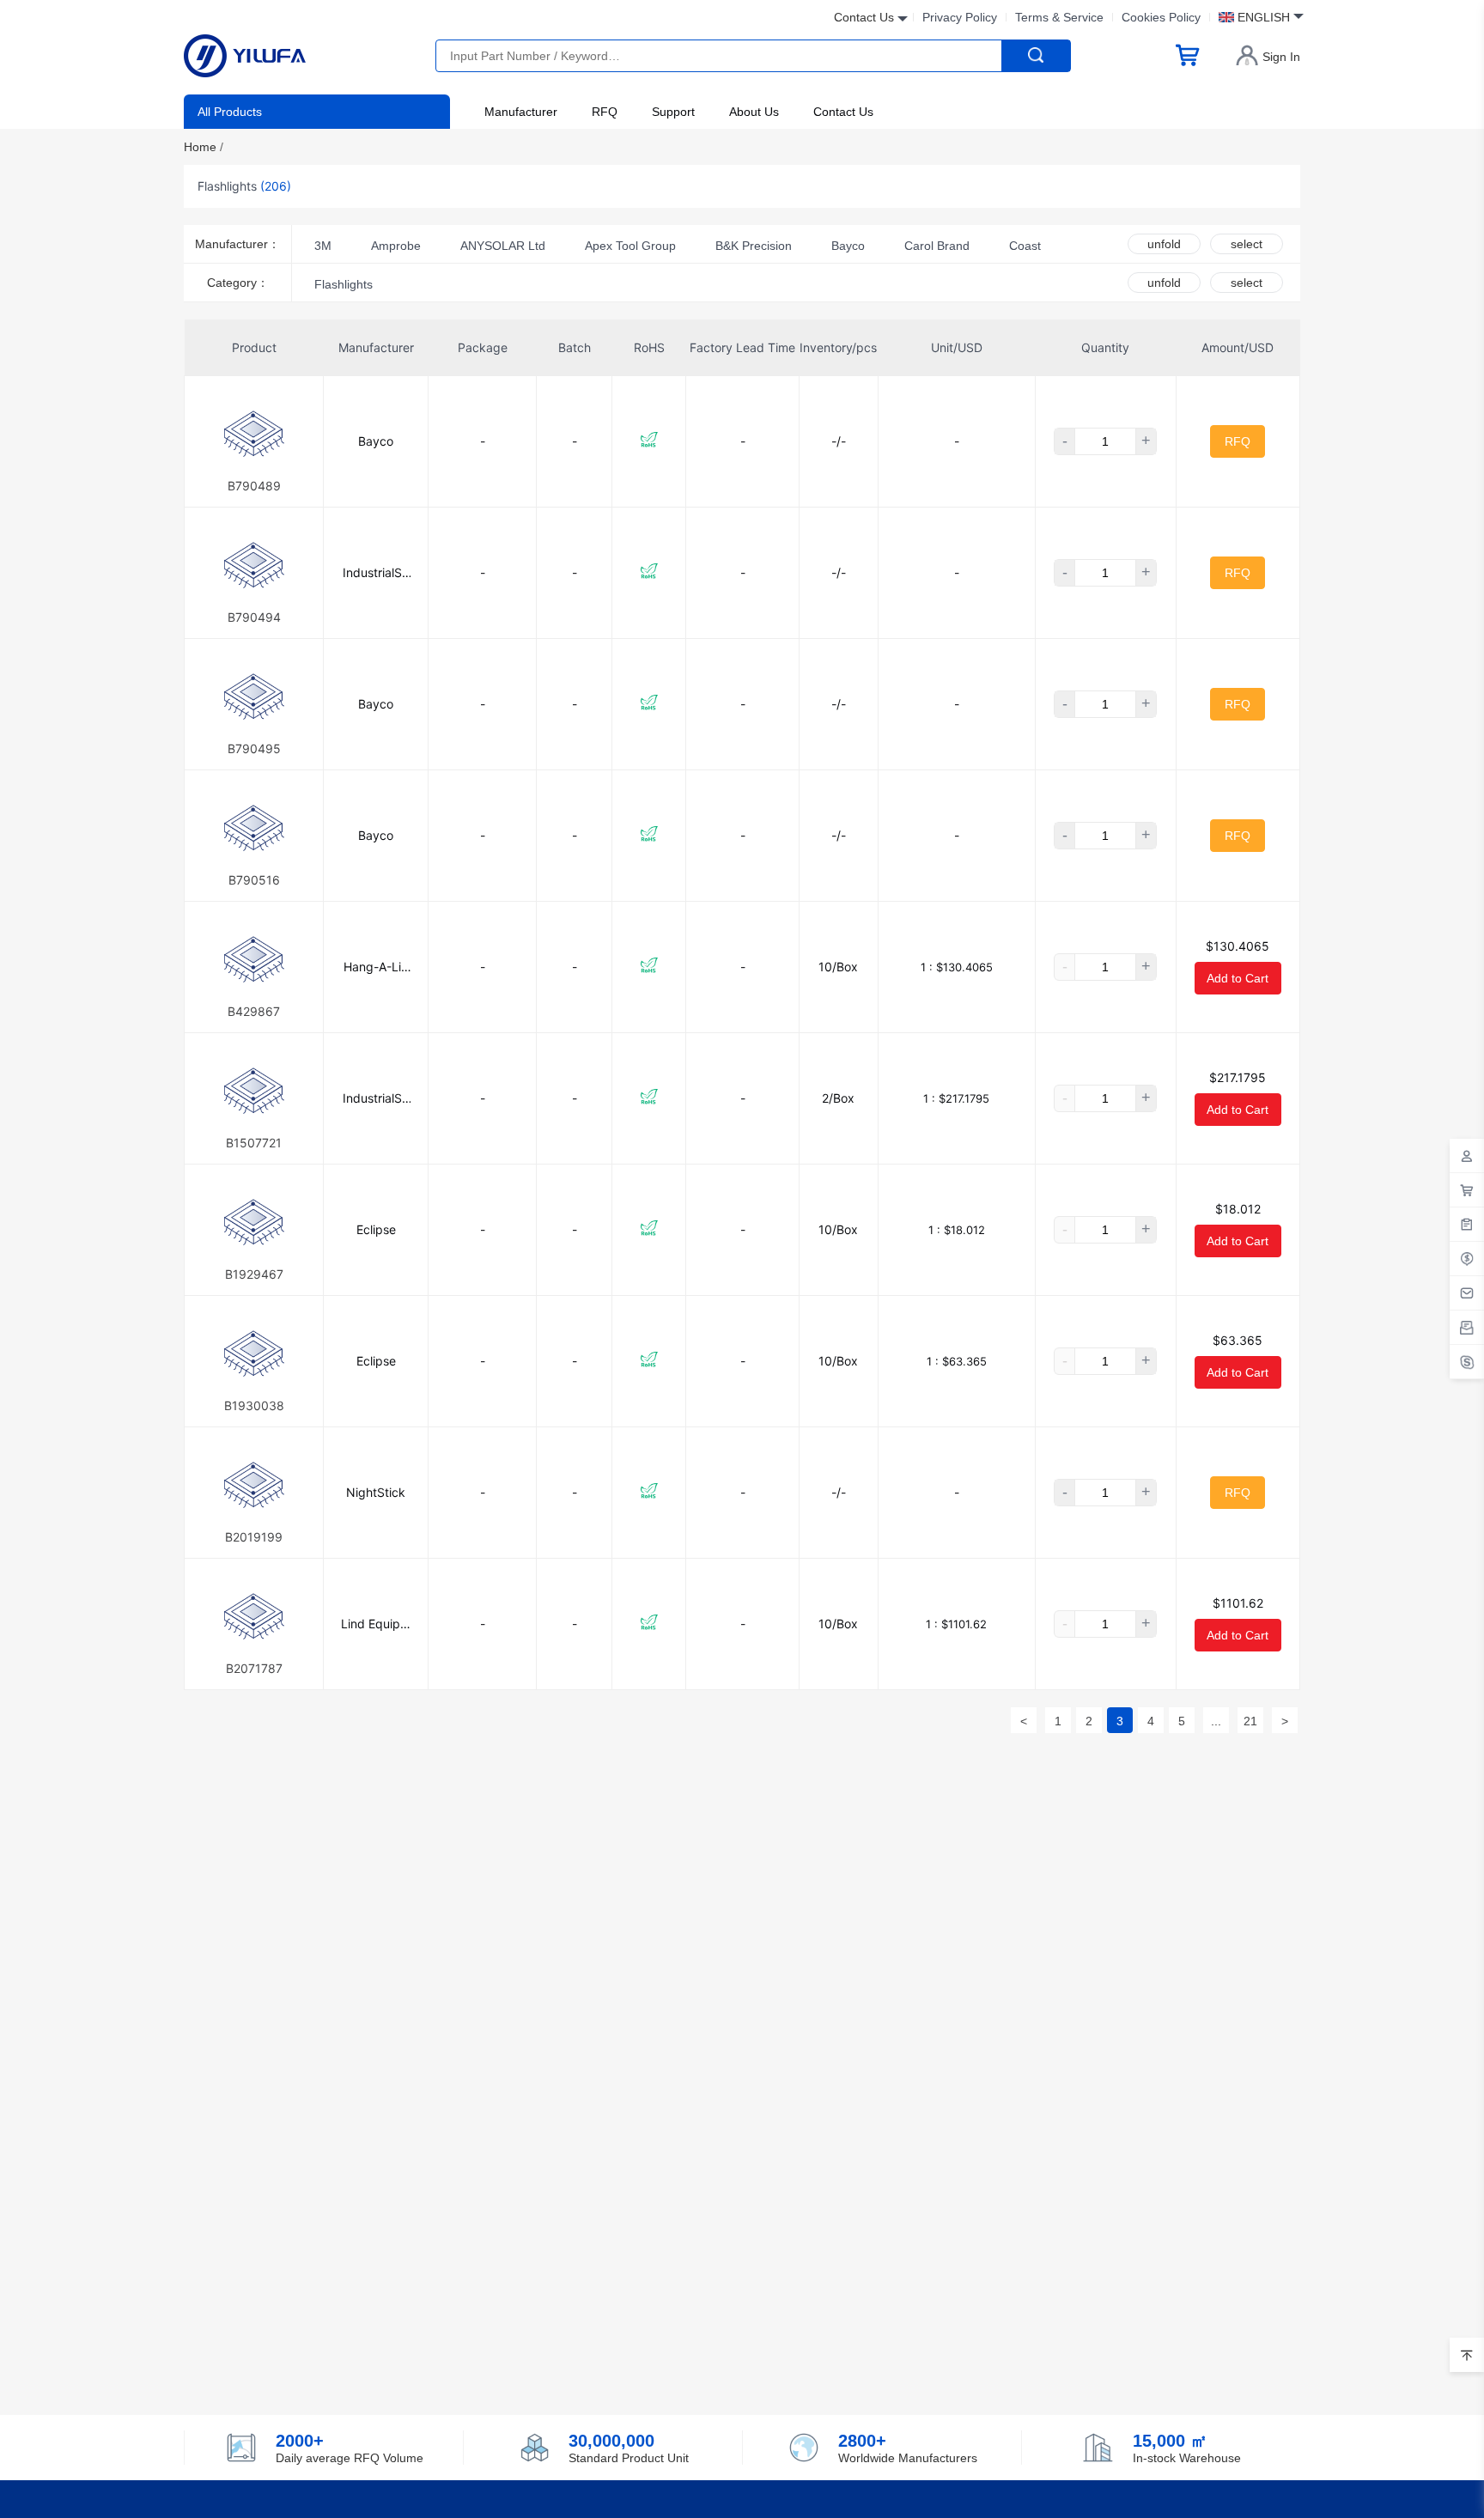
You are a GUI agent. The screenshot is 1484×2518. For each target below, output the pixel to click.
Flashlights (344, 284)
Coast (1025, 246)
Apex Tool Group (630, 246)
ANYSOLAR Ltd (503, 246)
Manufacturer (521, 112)
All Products (230, 112)
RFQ (605, 112)
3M (323, 246)
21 (1250, 1721)
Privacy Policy (960, 17)
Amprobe (396, 246)
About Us (754, 112)
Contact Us (843, 112)
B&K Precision (754, 246)
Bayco (848, 246)
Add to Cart (1238, 978)
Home (204, 147)
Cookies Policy (1161, 17)
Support (673, 112)
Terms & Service (1059, 17)
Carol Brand (937, 246)
